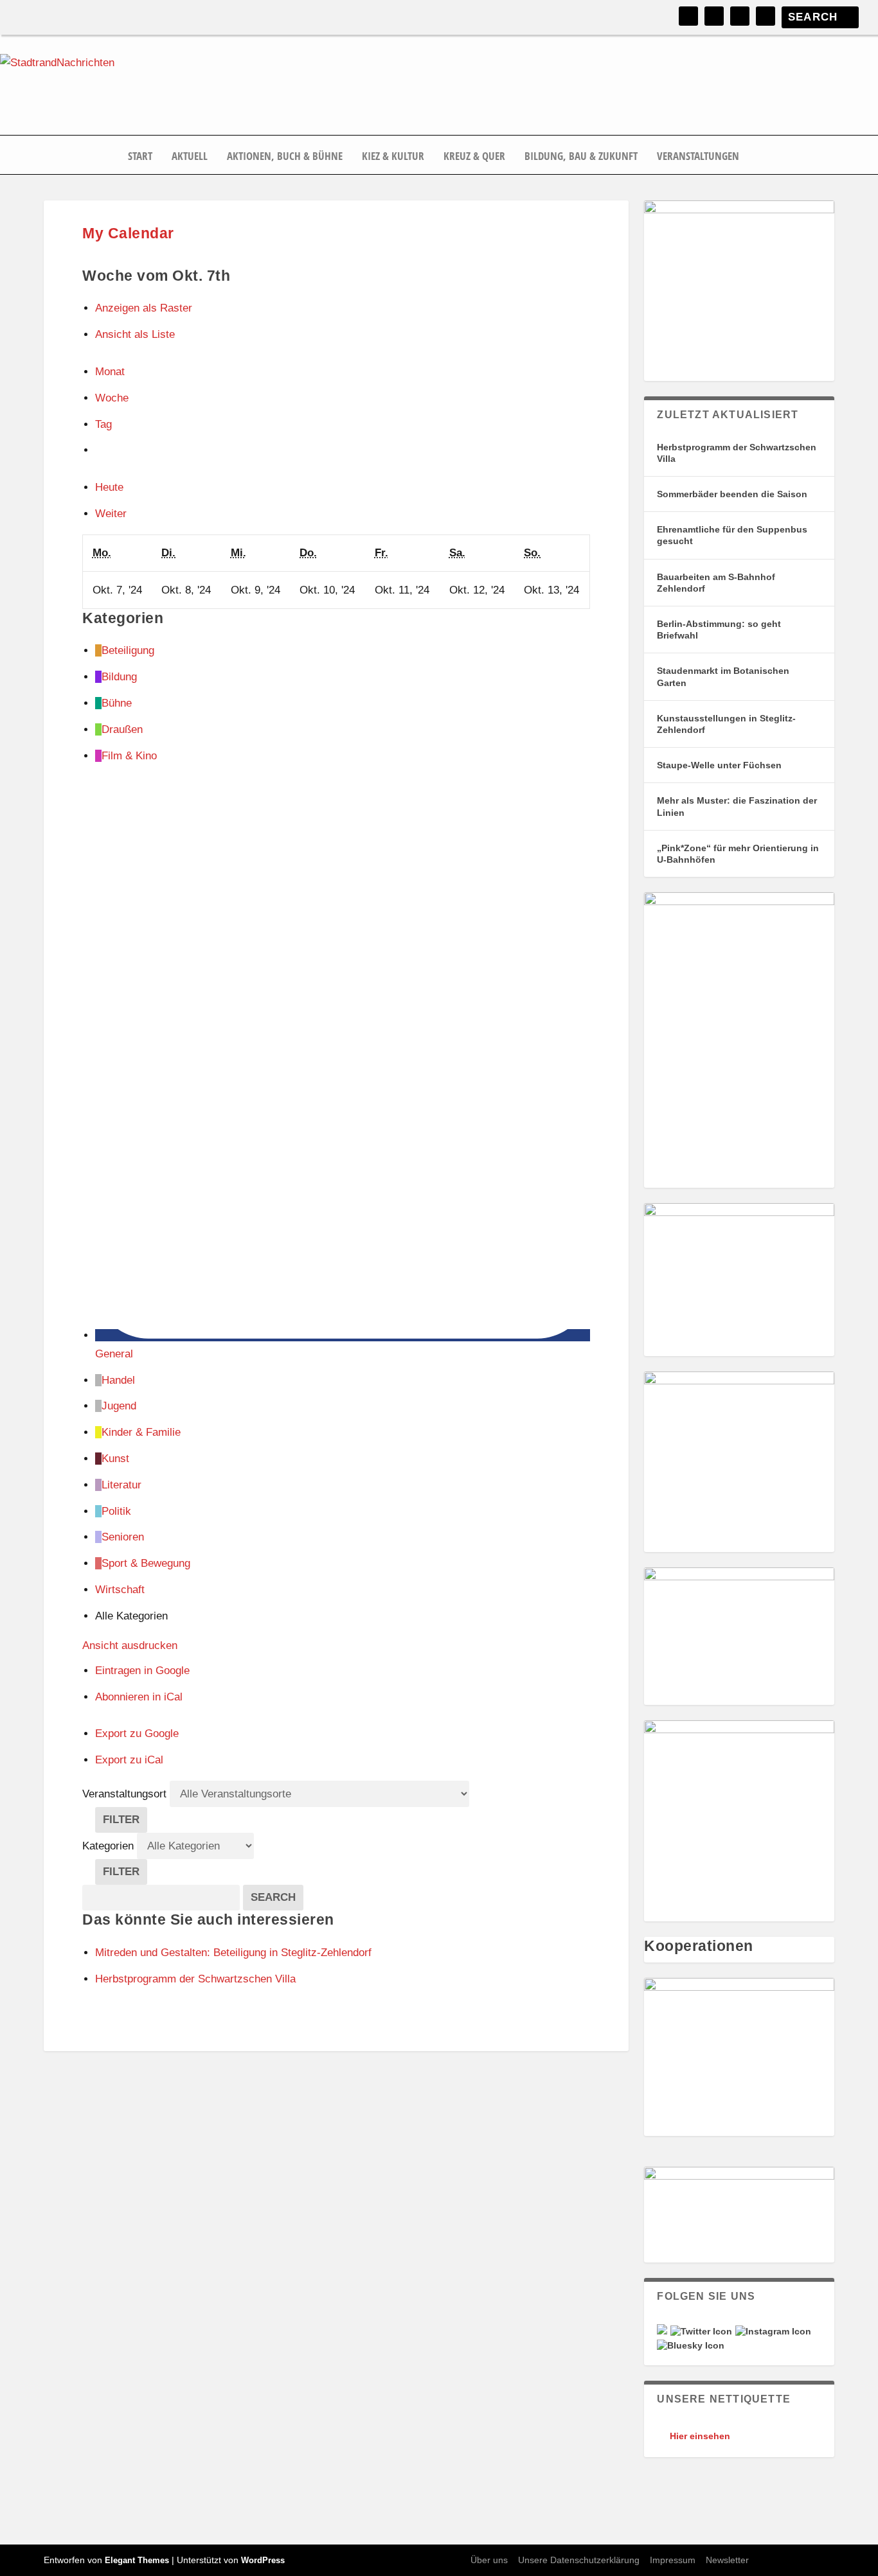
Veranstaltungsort (124, 1794)
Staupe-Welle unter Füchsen (719, 765)
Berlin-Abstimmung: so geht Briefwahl (719, 630)
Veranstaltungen (698, 157)
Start (140, 157)
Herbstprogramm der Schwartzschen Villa (737, 453)
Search (277, 1897)
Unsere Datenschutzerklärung (579, 2560)
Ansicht (130, 1645)
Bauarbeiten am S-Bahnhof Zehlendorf (716, 583)
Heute (109, 487)
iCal (139, 1697)
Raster (144, 308)
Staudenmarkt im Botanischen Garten (723, 676)
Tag (103, 424)
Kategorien (110, 1846)
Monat (110, 372)
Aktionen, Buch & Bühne (285, 157)
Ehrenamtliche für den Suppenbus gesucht (732, 535)
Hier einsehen (700, 2436)
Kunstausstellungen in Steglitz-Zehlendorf (726, 724)
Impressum (673, 2560)
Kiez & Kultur (393, 157)
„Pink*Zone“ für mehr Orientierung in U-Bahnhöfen (738, 854)
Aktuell (190, 157)
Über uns (489, 2560)
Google (142, 1671)
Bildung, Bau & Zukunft (581, 157)
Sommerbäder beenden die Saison (732, 494)
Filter (125, 1823)
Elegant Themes (137, 2560)
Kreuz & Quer (474, 157)
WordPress (263, 2560)
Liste (135, 334)
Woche (112, 398)
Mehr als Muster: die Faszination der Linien (737, 806)
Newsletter (727, 2560)
